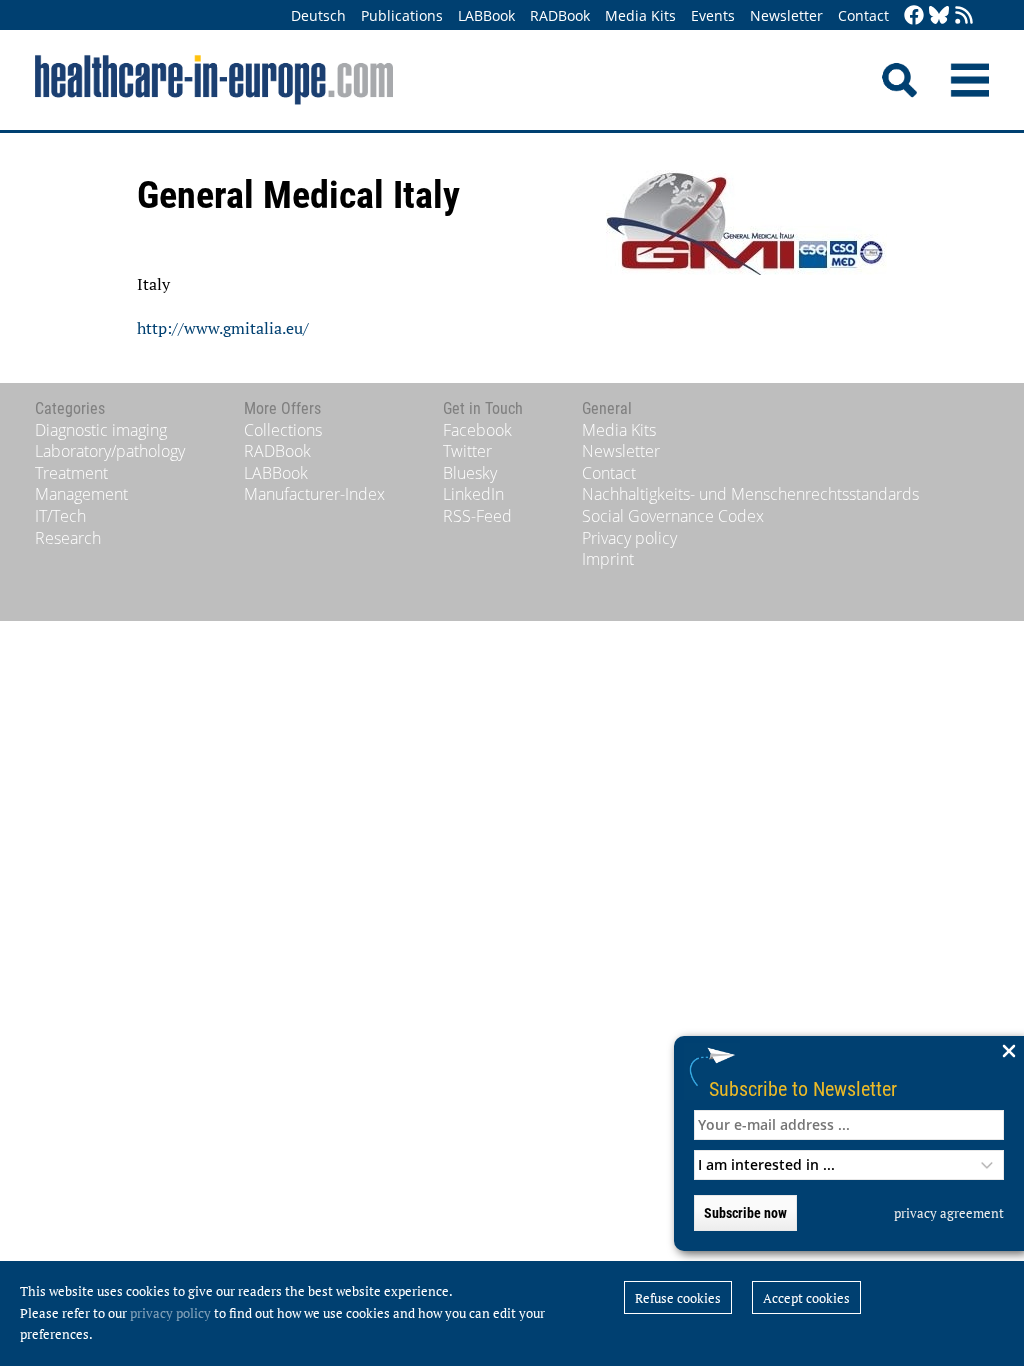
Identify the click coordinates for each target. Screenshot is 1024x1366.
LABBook (486, 15)
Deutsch (318, 15)
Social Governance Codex (673, 516)
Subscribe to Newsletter (803, 1088)
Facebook (477, 430)
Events (713, 15)
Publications (402, 15)
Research (68, 538)
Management (81, 494)
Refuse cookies (678, 1298)
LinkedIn (473, 494)
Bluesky (470, 473)
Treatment (71, 473)
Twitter (467, 451)
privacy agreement (949, 1213)
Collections (283, 430)
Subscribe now (745, 1213)
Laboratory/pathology (110, 451)
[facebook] (914, 16)
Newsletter (786, 15)
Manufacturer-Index (314, 494)
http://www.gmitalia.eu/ (223, 328)
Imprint (608, 559)
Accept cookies (806, 1298)
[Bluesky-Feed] (939, 16)
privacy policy (170, 1313)
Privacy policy (629, 538)
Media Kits (640, 15)
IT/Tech (60, 516)
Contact (863, 15)
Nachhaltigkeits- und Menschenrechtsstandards (750, 494)
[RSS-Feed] (964, 16)
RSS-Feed (477, 516)
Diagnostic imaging (101, 430)
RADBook (560, 15)
